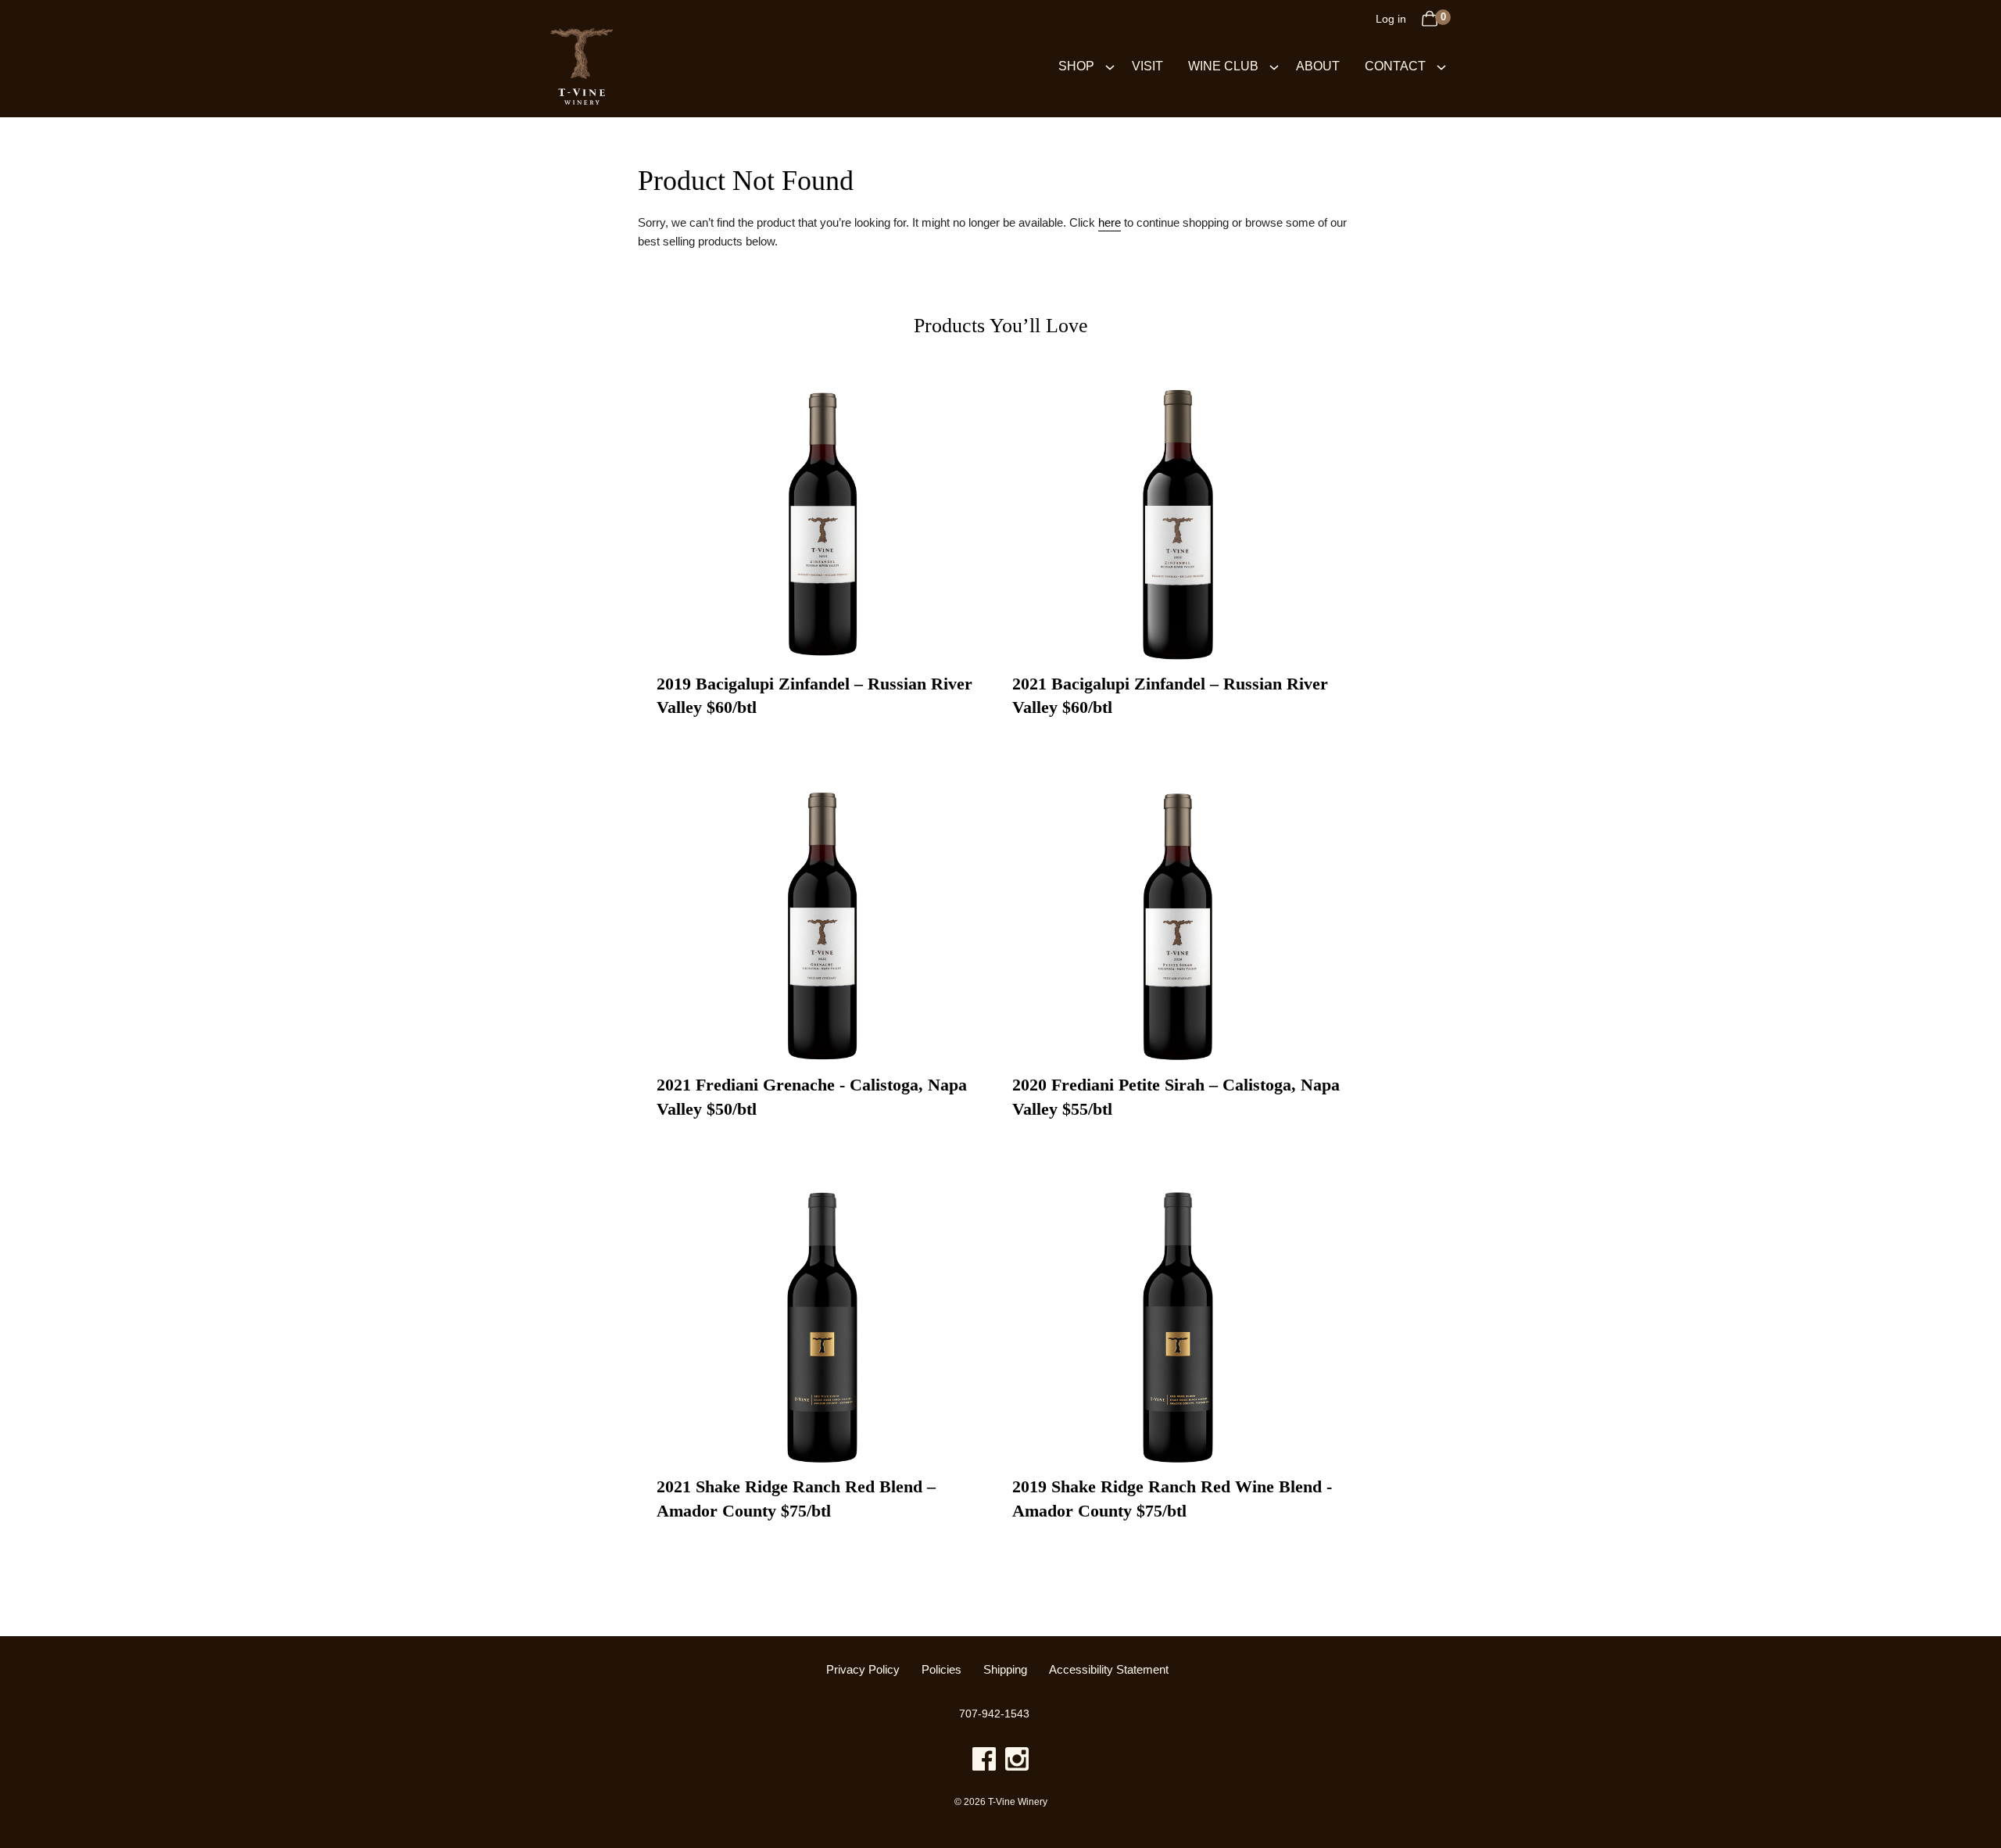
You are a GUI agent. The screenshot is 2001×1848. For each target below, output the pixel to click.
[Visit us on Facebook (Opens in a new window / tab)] (984, 1762)
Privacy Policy (863, 1670)
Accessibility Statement (1109, 1670)
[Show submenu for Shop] (1110, 66)
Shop (1076, 66)
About (1318, 66)
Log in (1391, 19)
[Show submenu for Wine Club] (1274, 66)
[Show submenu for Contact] (1441, 66)
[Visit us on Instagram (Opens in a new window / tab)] (1017, 1762)
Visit (1147, 66)
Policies (941, 1670)
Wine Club (1223, 66)
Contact (1395, 66)
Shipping (1005, 1670)
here (1110, 222)
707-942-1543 (994, 1714)
